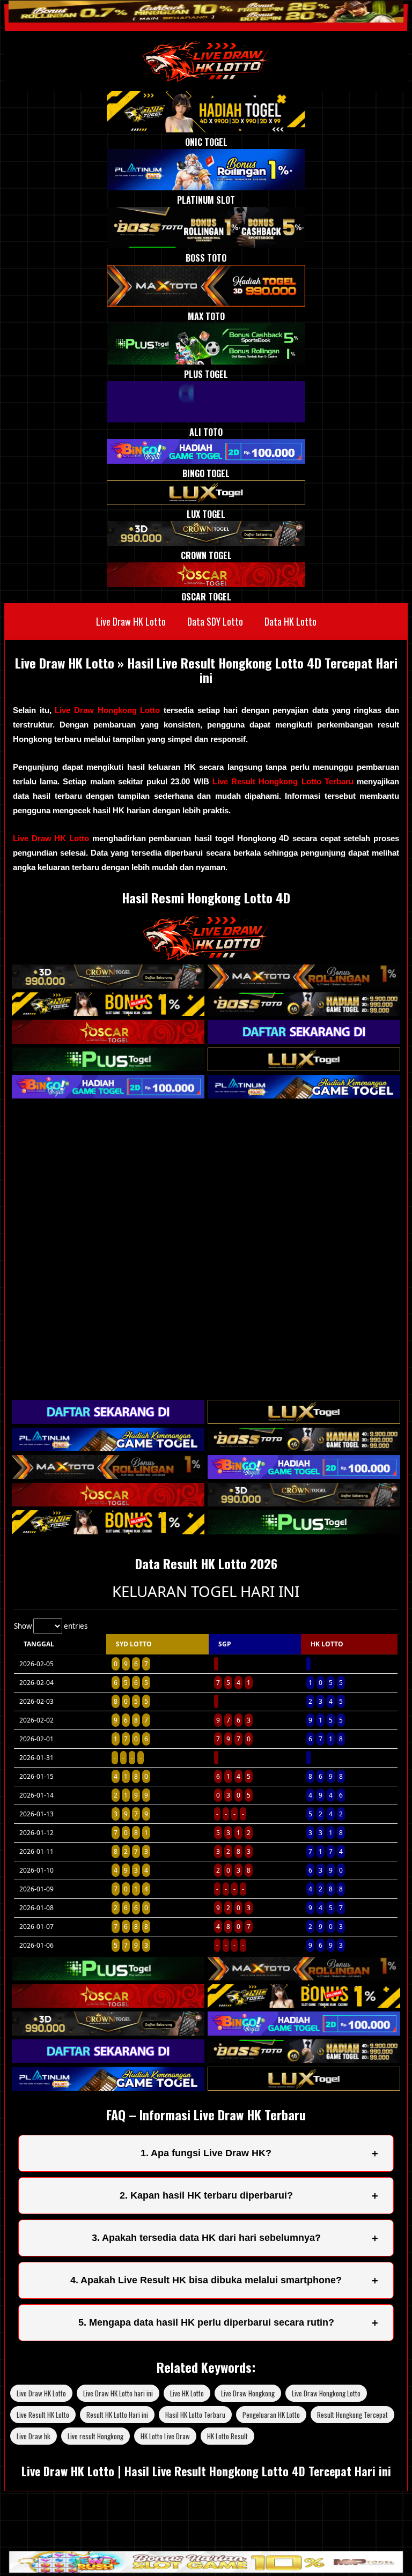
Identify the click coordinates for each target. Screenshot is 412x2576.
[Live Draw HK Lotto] (206, 61)
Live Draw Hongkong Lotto (109, 710)
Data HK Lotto (290, 621)
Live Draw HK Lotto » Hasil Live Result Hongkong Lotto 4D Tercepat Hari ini (206, 670)
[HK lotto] (206, 957)
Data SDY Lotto (215, 621)
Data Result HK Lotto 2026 (206, 1563)
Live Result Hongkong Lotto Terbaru (283, 781)
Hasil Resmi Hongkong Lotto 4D (206, 897)
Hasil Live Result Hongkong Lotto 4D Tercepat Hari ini (258, 2471)
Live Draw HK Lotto (131, 621)
